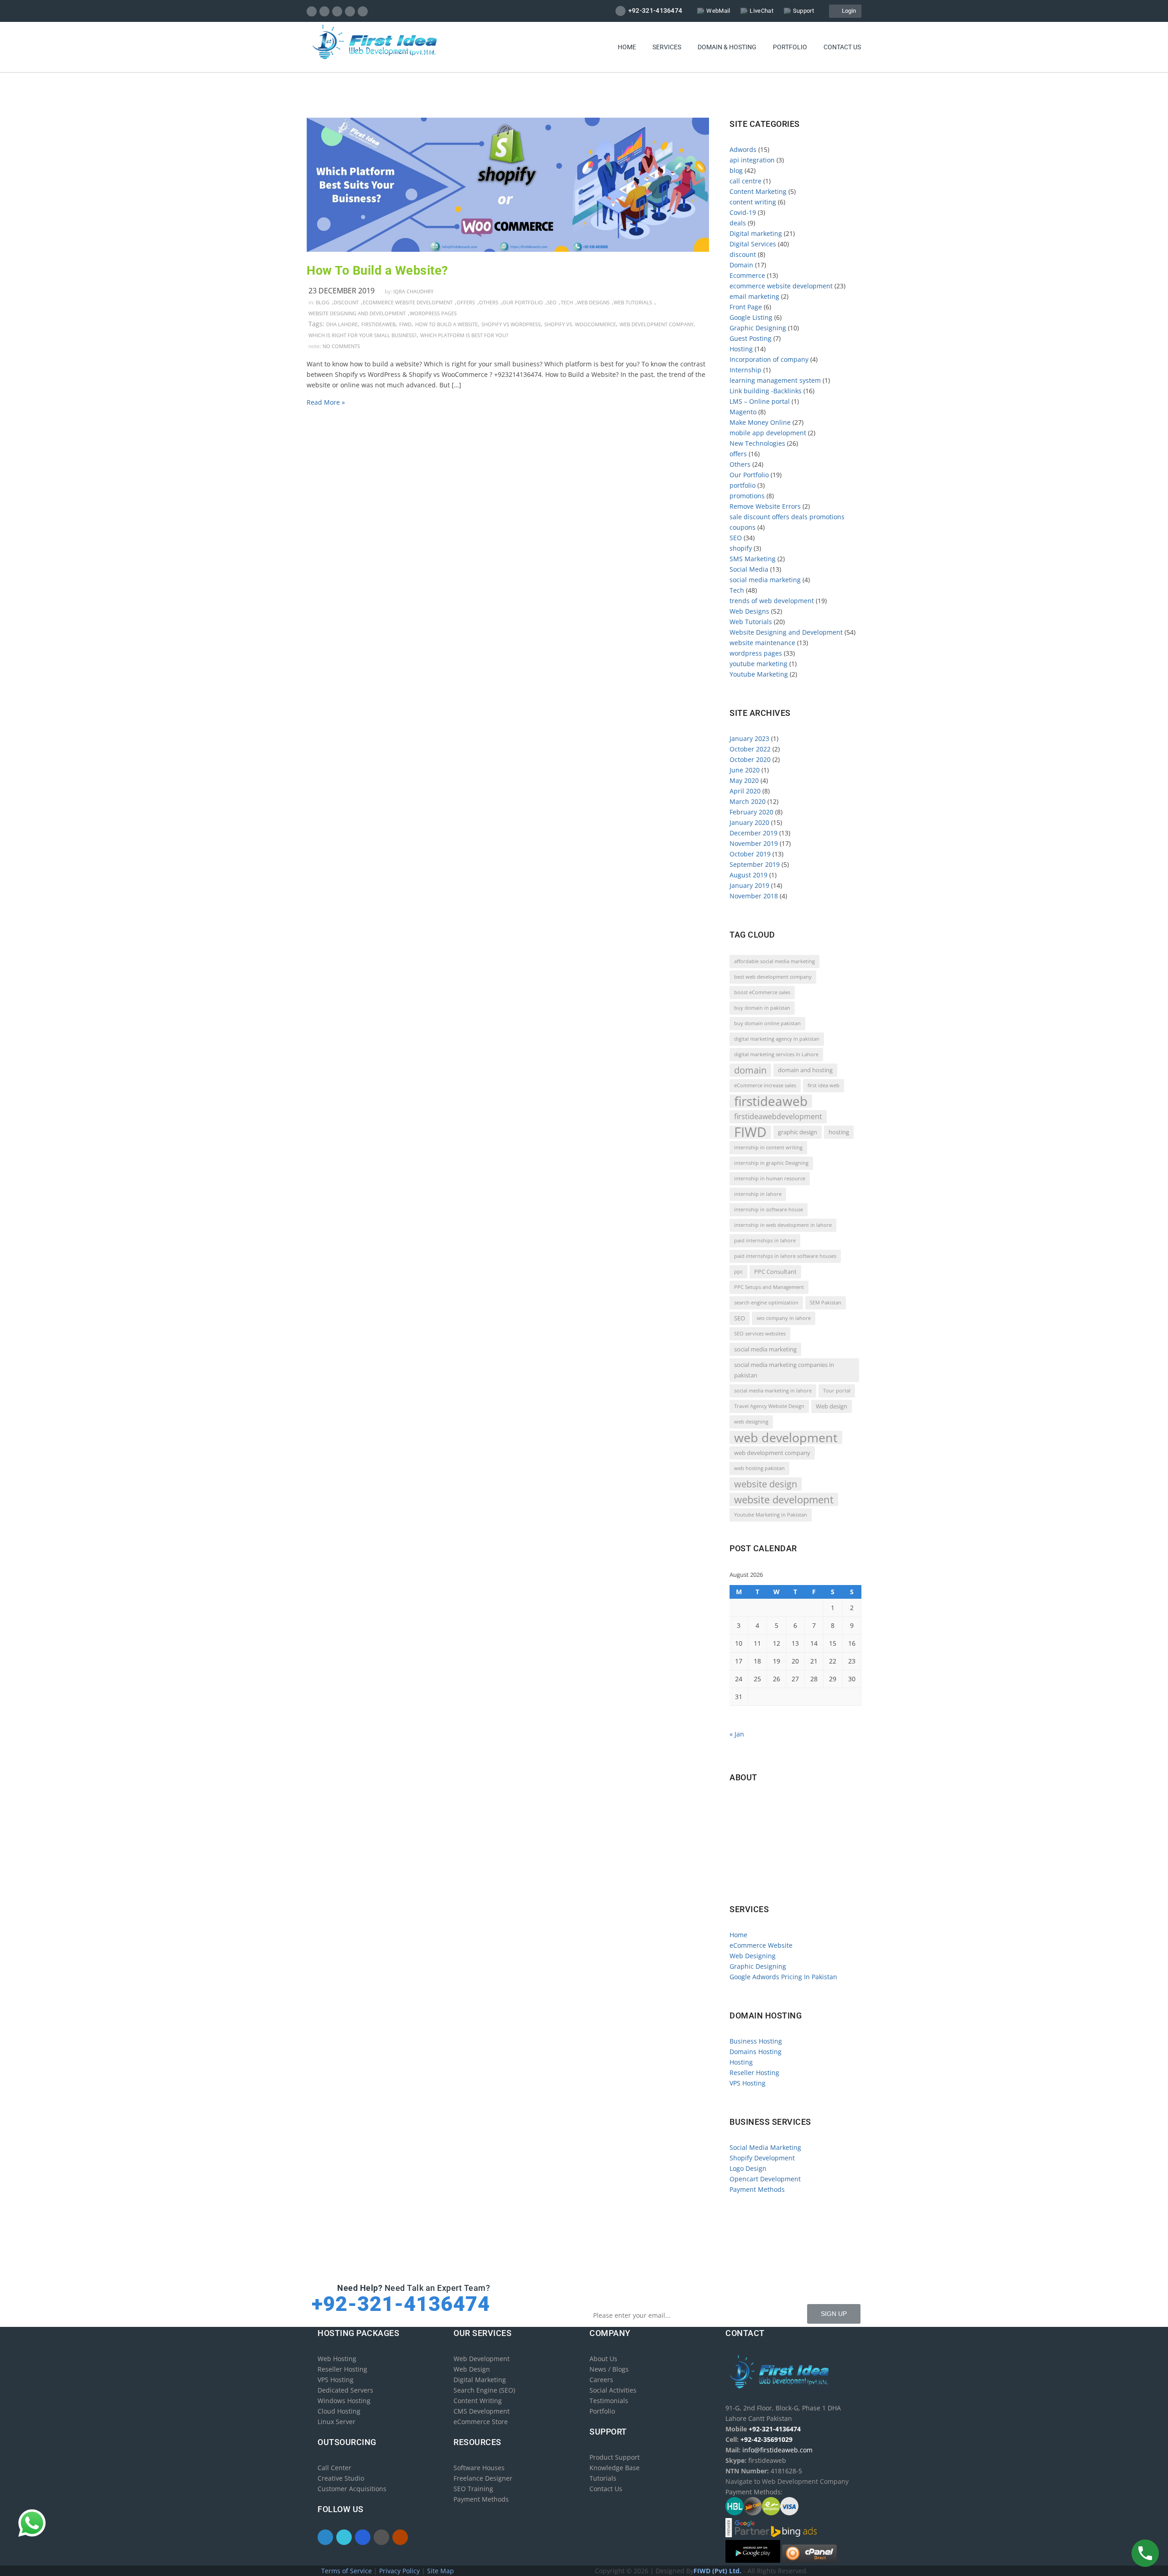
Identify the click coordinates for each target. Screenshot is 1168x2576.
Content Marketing (758, 191)
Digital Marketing (480, 2380)
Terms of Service (347, 2571)
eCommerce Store (481, 2422)
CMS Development (482, 2411)
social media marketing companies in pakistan (784, 1370)
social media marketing (765, 580)
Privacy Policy (400, 2571)
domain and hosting (805, 1070)
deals (738, 223)
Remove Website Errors (765, 506)
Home (627, 47)
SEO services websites (760, 1334)
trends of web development (772, 601)
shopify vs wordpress (511, 324)
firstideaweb (378, 324)
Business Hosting (756, 2041)
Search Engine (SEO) (484, 2390)
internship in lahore (758, 1194)
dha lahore (342, 324)
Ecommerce (747, 275)
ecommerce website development (408, 302)
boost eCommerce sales (762, 992)
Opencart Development (765, 2179)
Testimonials (609, 2401)
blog (323, 302)
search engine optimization (766, 1303)
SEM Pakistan (826, 1303)
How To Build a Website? (377, 271)
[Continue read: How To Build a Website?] (508, 249)
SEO (552, 302)
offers (466, 302)
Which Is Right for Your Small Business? (362, 335)
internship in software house (769, 1210)
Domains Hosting (756, 2052)
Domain (741, 265)
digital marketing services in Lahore (776, 1054)
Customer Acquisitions (352, 2489)
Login (847, 11)
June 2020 (745, 770)
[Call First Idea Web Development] (1145, 2553)
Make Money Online (760, 422)
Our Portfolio (523, 302)
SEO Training (473, 2489)
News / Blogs (609, 2369)
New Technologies (757, 443)
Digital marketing (756, 233)
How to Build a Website (446, 324)
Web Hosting (337, 2359)
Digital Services (753, 244)
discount (346, 302)
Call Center (334, 2468)
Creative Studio (341, 2478)
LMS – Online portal (760, 401)
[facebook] (312, 11)
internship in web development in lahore (783, 1225)
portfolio (743, 485)
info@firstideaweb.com (783, 1841)
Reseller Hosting (754, 2073)
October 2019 (750, 854)
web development (786, 1437)
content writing (753, 202)
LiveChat (761, 11)
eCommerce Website (761, 1945)
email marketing (754, 296)
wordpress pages (433, 313)
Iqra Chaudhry (413, 291)
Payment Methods (757, 2189)
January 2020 (749, 822)
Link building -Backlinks (766, 391)
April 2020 (745, 791)
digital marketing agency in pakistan (777, 1039)
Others (489, 302)
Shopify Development (762, 2158)
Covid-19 (743, 212)
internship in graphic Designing (771, 1163)
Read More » (326, 402)
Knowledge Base (615, 2468)
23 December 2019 (342, 291)
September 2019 (755, 864)
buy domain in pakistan (762, 1008)
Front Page (746, 307)
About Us (603, 2359)
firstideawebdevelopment (778, 1116)
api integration (752, 160)
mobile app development (768, 433)
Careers (601, 2380)
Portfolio (790, 47)
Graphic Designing (758, 328)
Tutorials (603, 2478)
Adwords (743, 149)
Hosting (741, 349)
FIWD (405, 324)
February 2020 (751, 812)
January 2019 (749, 885)
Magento (743, 412)
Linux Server (336, 2422)
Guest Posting (751, 338)
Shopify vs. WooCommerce (580, 324)
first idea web (824, 1085)
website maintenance (762, 643)
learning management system (775, 380)
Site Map (441, 2571)
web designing (751, 1422)
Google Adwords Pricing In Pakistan (783, 1977)
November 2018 (754, 896)
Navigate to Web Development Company (794, 1880)
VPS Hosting (748, 2083)
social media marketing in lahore (773, 1391)
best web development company (773, 977)
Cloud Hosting (339, 2411)
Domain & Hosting (727, 47)
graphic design (798, 1132)
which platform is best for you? (464, 335)
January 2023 (749, 738)
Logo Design (748, 2168)
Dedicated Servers (345, 2390)
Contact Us (606, 2489)
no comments (341, 346)
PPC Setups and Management (769, 1287)
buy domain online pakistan (767, 1023)
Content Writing (478, 2401)
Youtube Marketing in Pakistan (771, 1515)
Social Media (749, 569)
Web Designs (593, 302)
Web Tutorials (633, 302)
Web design (832, 1406)
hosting (839, 1132)
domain (750, 1070)
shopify (741, 548)
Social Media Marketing (765, 2147)
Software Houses (479, 2468)
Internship (746, 370)
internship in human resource (770, 1178)
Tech (567, 302)
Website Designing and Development (357, 313)
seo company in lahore (784, 1318)
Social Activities (613, 2390)
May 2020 (744, 780)
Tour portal (837, 1391)
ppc (738, 1272)
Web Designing (753, 1956)
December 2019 (753, 833)
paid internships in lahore (765, 1241)
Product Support (615, 2457)
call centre (746, 181)
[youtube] (363, 11)
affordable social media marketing (774, 961)
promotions (747, 496)
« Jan (737, 1734)
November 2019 (754, 843)
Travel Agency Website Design (769, 1406)
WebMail (718, 11)
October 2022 (750, 749)
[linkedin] (337, 11)
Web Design (472, 2369)
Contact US (842, 47)
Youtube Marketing (759, 674)
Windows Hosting (344, 2401)
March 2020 (748, 801)
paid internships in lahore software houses (785, 1256)
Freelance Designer (483, 2478)
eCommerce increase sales (765, 1085)
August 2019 (748, 875)
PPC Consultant (775, 1272)
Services (667, 47)
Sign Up (834, 2314)
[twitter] (325, 11)
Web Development (482, 2359)
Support (803, 11)
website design (766, 1484)
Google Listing (751, 317)
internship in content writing (768, 1147)
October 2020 (750, 759)
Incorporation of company (769, 359)
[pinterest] (350, 11)
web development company (657, 324)
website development (784, 1499)
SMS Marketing (753, 559)
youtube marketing (759, 664)
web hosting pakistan (759, 1468)
